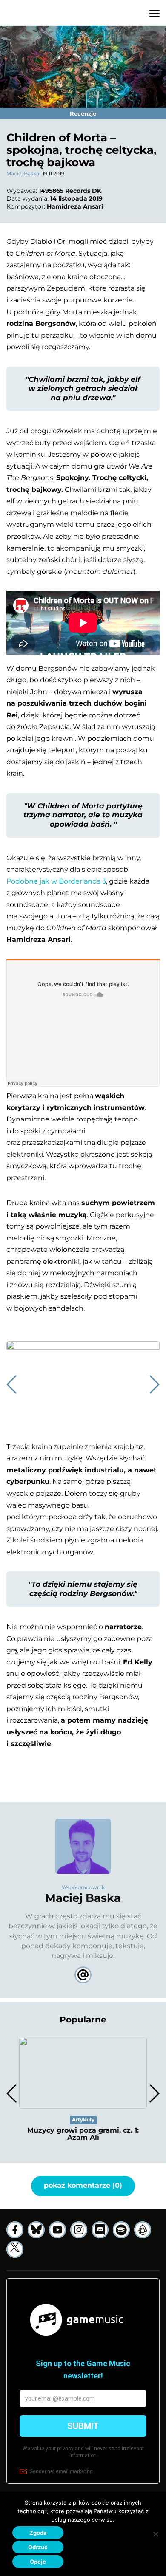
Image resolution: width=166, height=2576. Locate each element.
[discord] (100, 2230)
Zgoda (38, 2533)
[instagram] (79, 2230)
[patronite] (143, 2230)
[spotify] (121, 2230)
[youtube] (57, 2230)
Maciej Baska (23, 174)
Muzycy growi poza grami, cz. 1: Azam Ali (83, 2134)
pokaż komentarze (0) (83, 2185)
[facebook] (15, 2230)
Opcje (38, 2562)
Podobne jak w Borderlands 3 (56, 881)
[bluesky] (36, 2230)
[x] (15, 2249)
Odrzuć (38, 2547)
